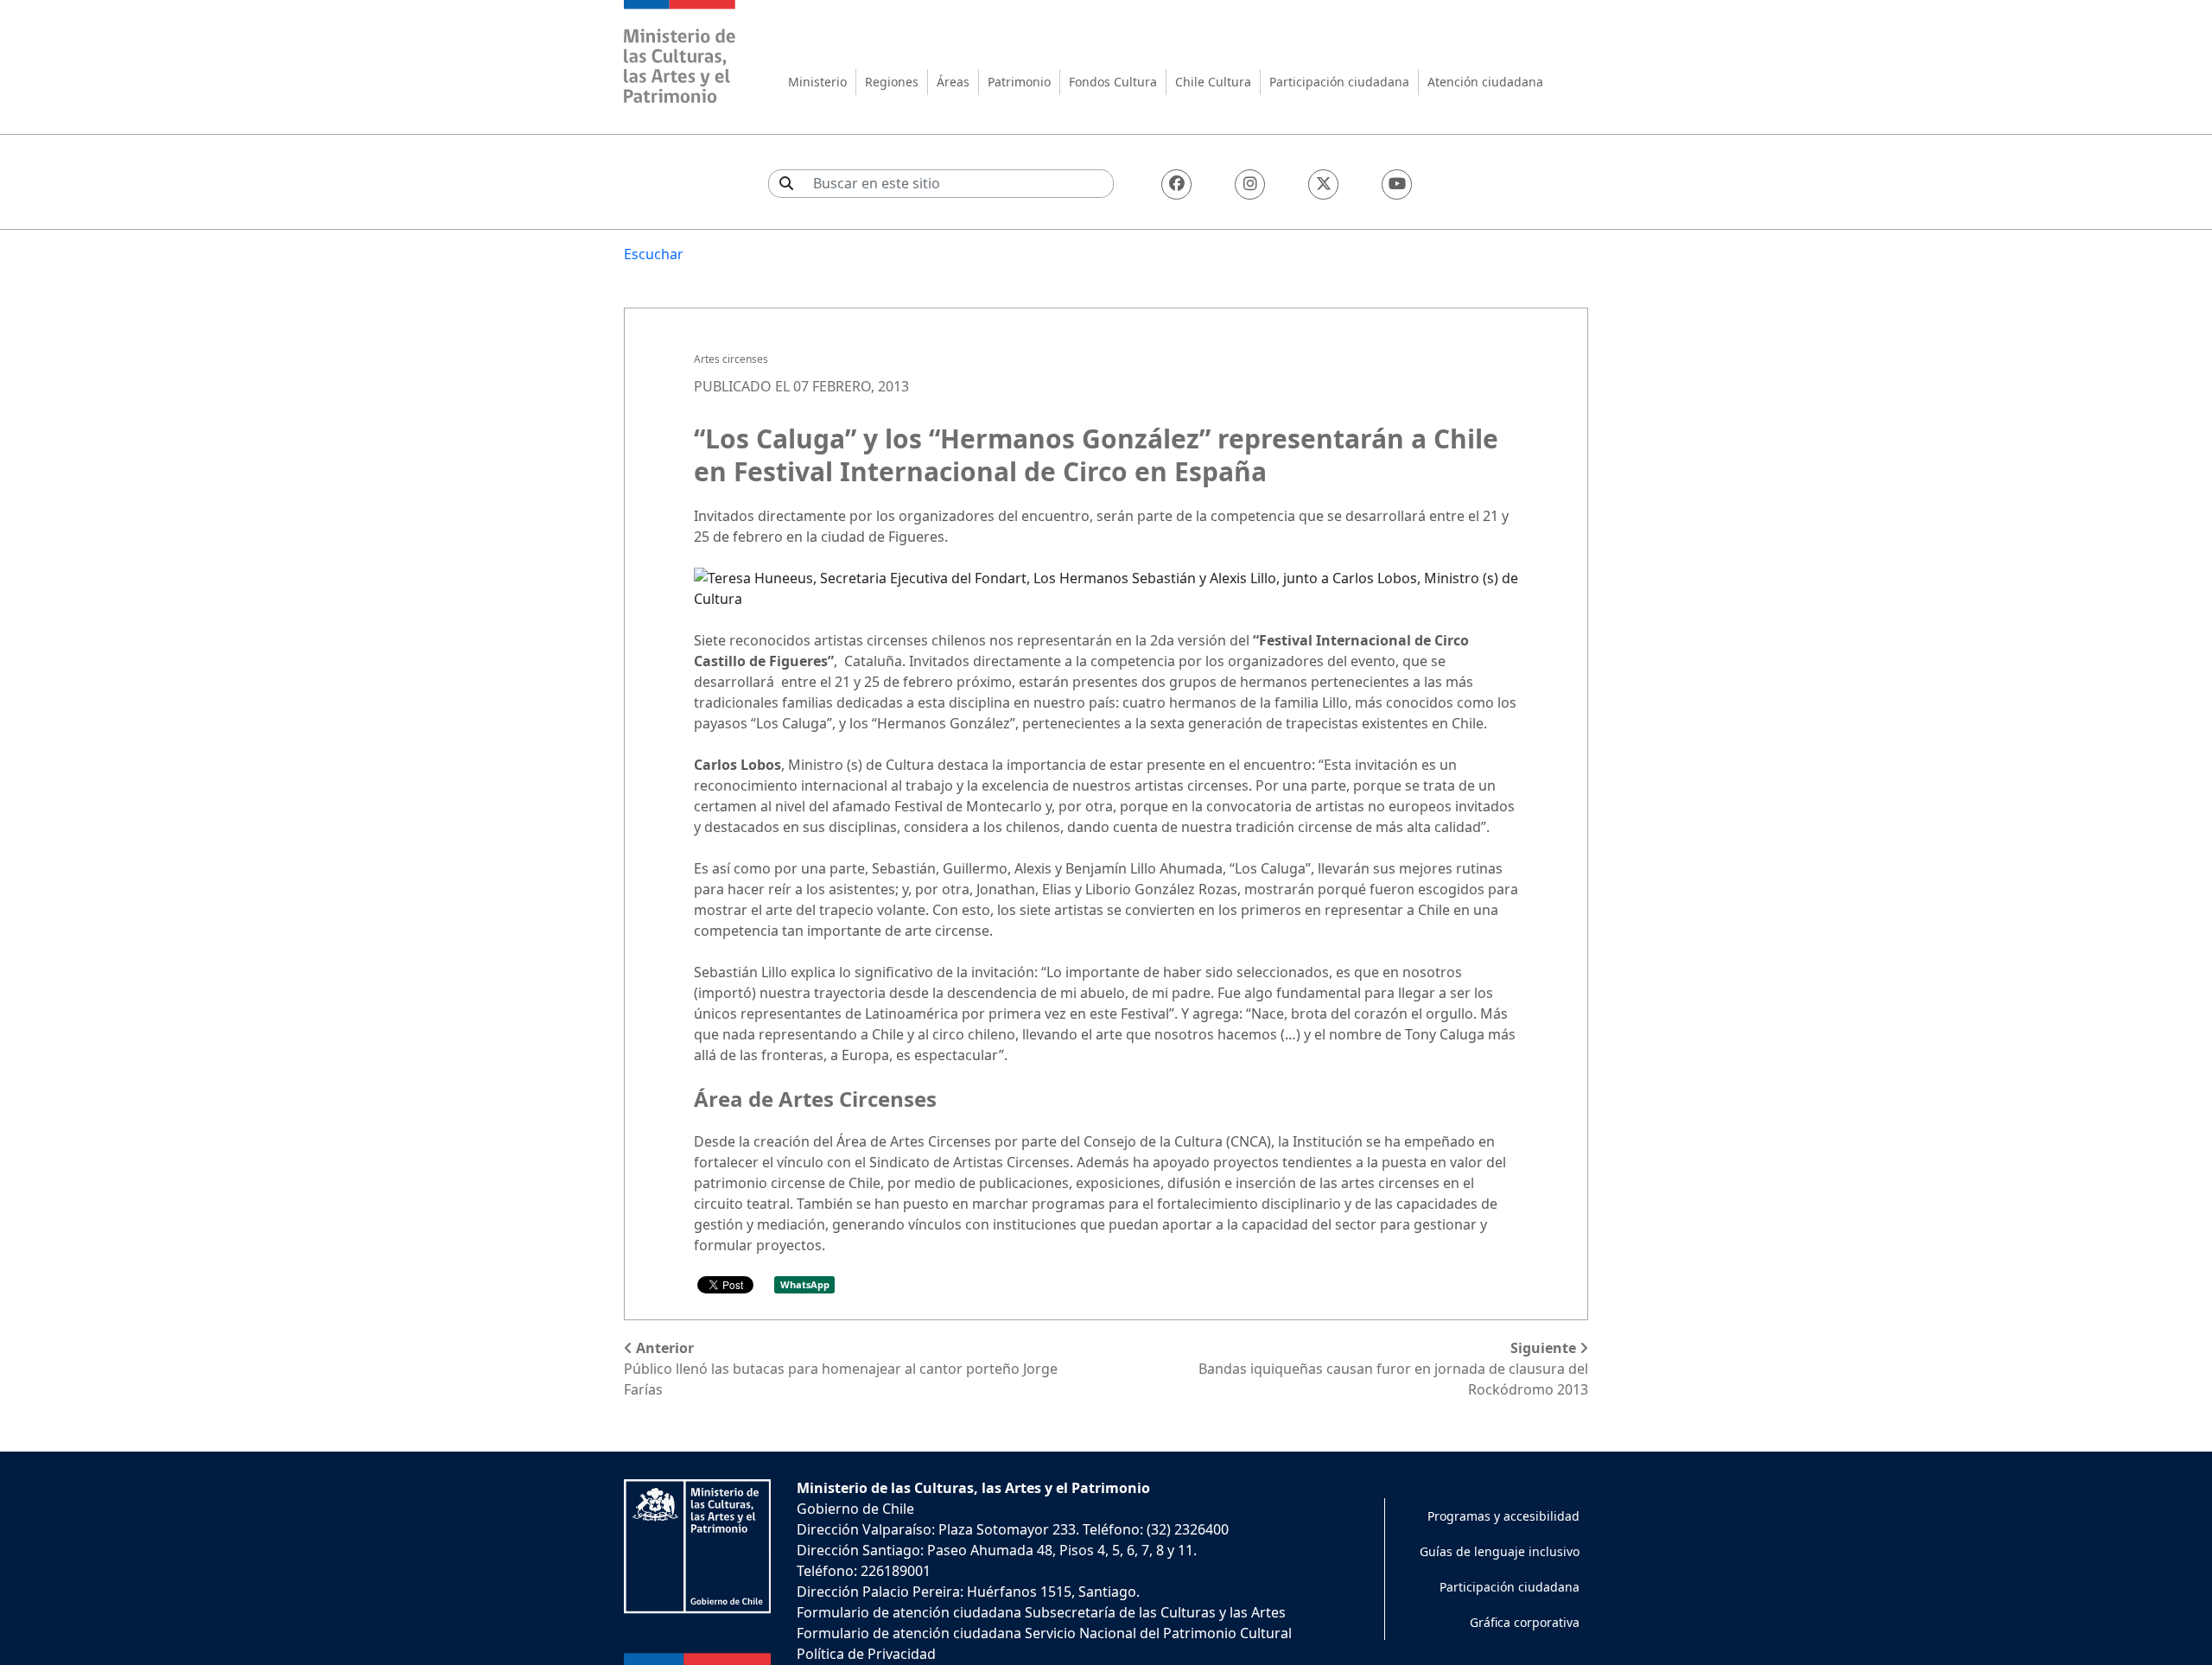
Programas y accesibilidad (1503, 1516)
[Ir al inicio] (680, 54)
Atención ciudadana (1485, 82)
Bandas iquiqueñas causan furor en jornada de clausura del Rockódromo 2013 (1393, 1369)
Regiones (892, 82)
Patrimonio (1019, 82)
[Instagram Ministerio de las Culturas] (1250, 184)
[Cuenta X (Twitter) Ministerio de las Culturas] (1323, 184)
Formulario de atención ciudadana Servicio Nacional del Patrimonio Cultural (1044, 1633)
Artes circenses (731, 359)
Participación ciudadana (1339, 82)
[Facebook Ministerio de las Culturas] (1176, 184)
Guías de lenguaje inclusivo (1500, 1551)
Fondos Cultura (1113, 82)
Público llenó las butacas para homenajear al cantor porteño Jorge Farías (841, 1369)
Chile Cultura (1213, 82)
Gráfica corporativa (1525, 1622)
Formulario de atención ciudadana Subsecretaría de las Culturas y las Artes (1041, 1612)
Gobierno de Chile (855, 1509)
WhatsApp (805, 1284)
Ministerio (817, 82)
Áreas (953, 82)
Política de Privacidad (866, 1654)
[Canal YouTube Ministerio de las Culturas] (1397, 184)
